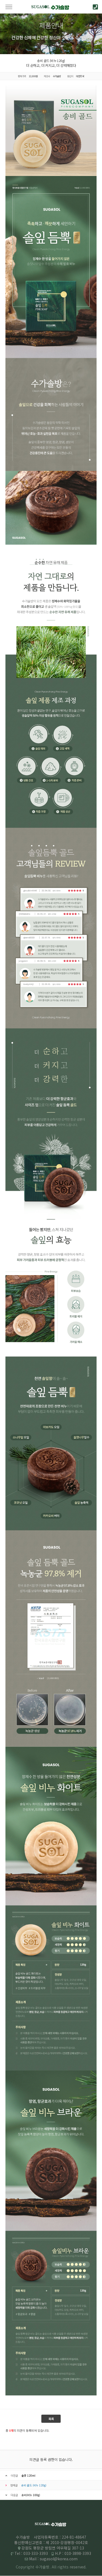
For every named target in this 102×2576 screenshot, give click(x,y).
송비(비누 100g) (31, 2495)
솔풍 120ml (28, 2475)
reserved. (78, 2567)
